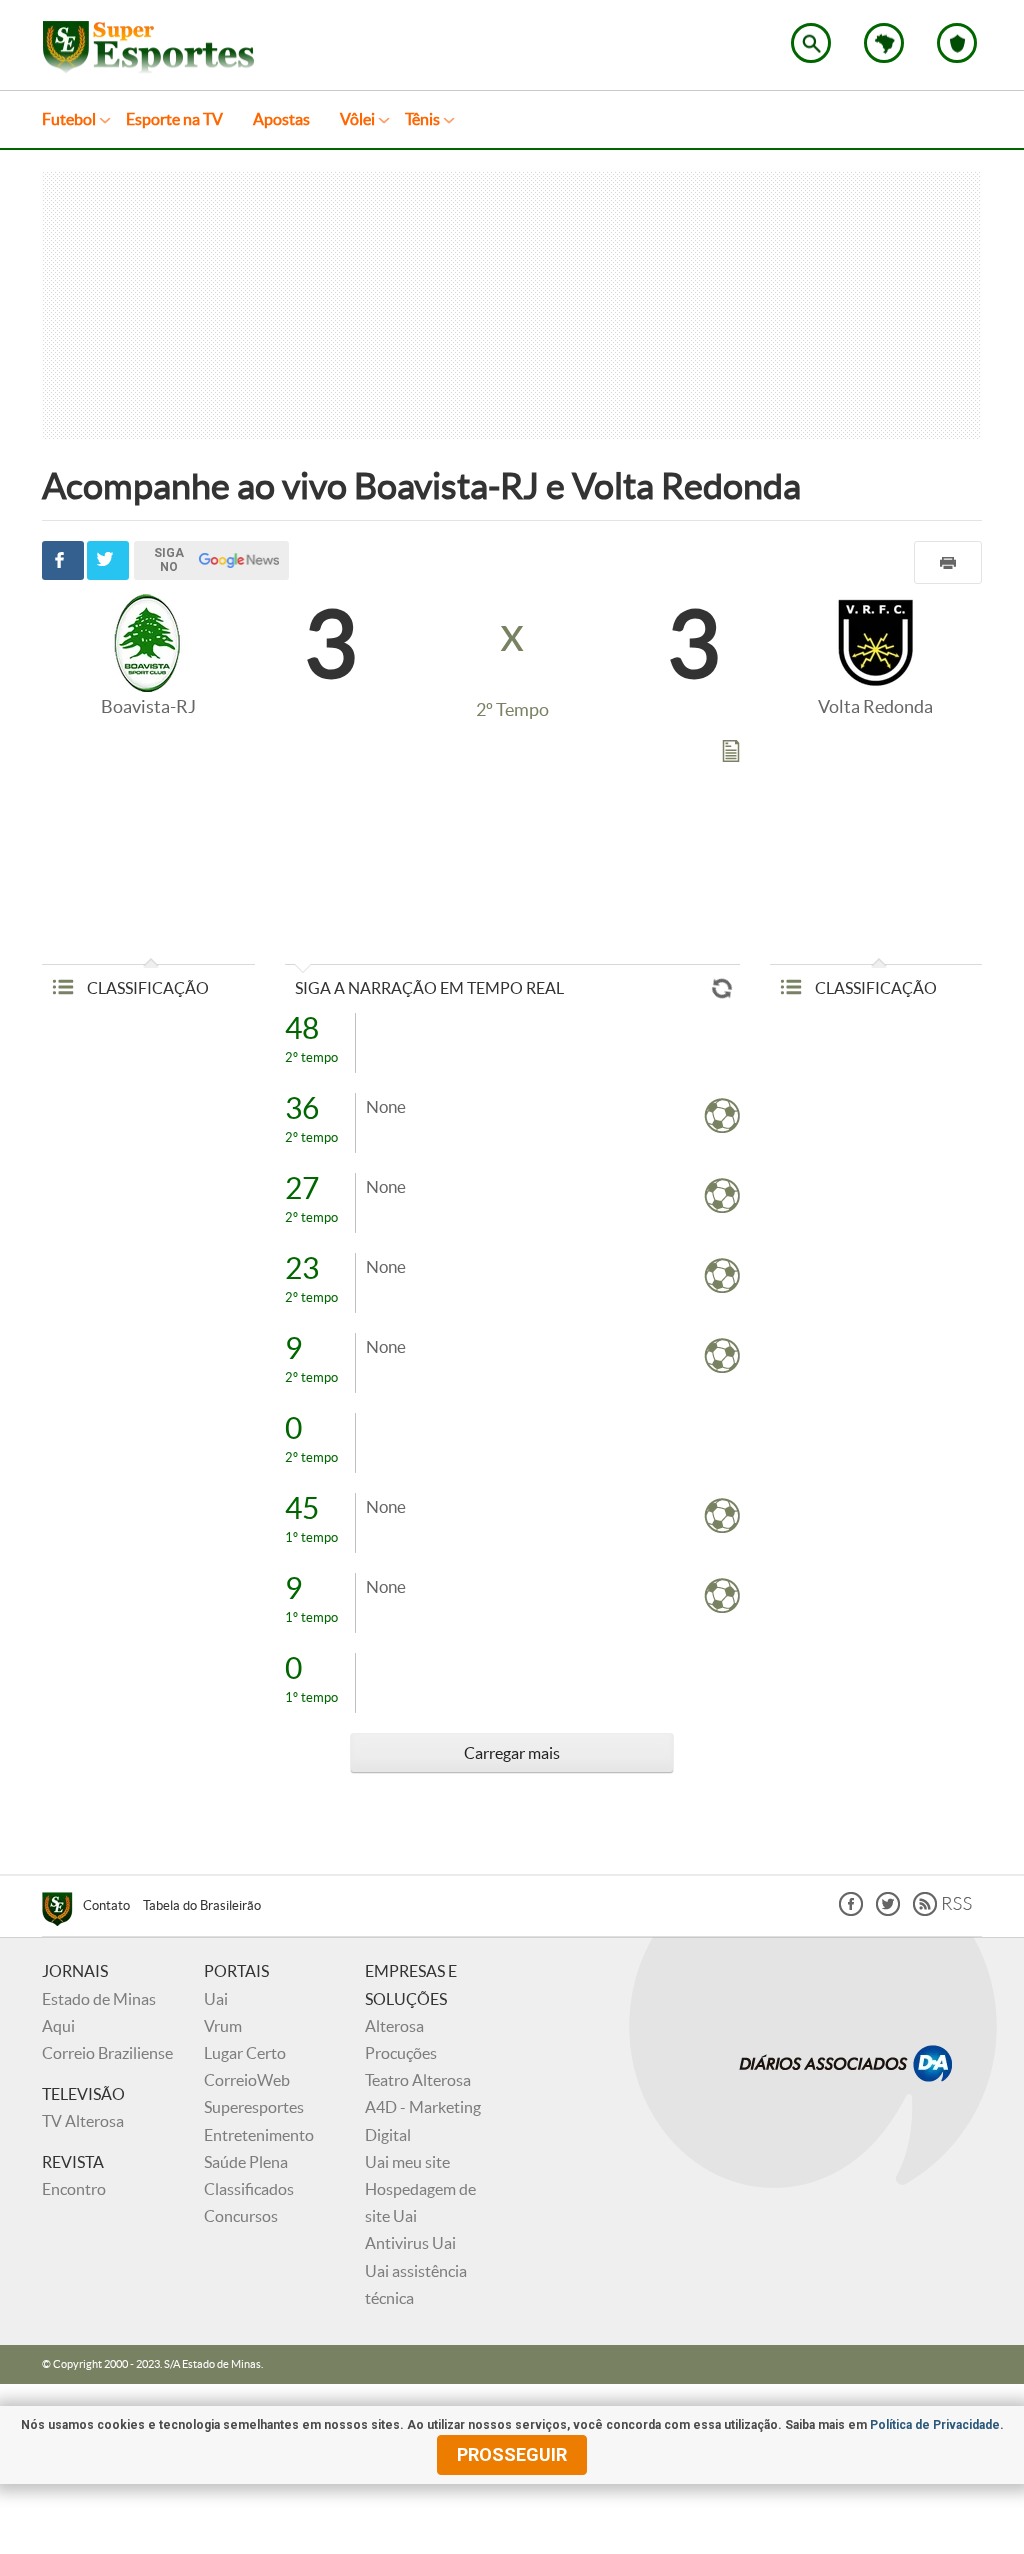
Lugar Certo (245, 2053)
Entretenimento (259, 2135)
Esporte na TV (174, 119)
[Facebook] (851, 1910)
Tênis (422, 119)
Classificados (249, 2189)
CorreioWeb (247, 2080)
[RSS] (942, 1910)
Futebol (69, 119)
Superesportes (254, 2107)
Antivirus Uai (410, 2243)
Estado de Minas (99, 1999)
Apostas (281, 119)
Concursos (241, 2216)
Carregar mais (512, 1753)
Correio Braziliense (107, 2053)
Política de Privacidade (935, 2425)
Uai (216, 1999)
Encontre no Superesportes (811, 43)
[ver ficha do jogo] (731, 755)
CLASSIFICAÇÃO (146, 988)
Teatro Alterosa (418, 2080)
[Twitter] (888, 1910)
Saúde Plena (246, 2162)
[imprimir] (948, 562)
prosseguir (512, 2454)
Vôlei (357, 119)
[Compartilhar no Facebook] (63, 560)
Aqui (58, 2026)
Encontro (74, 2189)
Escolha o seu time (957, 43)
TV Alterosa (83, 2121)
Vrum (223, 2026)
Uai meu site (407, 2162)
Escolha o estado (884, 43)
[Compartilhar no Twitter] (108, 560)
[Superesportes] (62, 1912)
